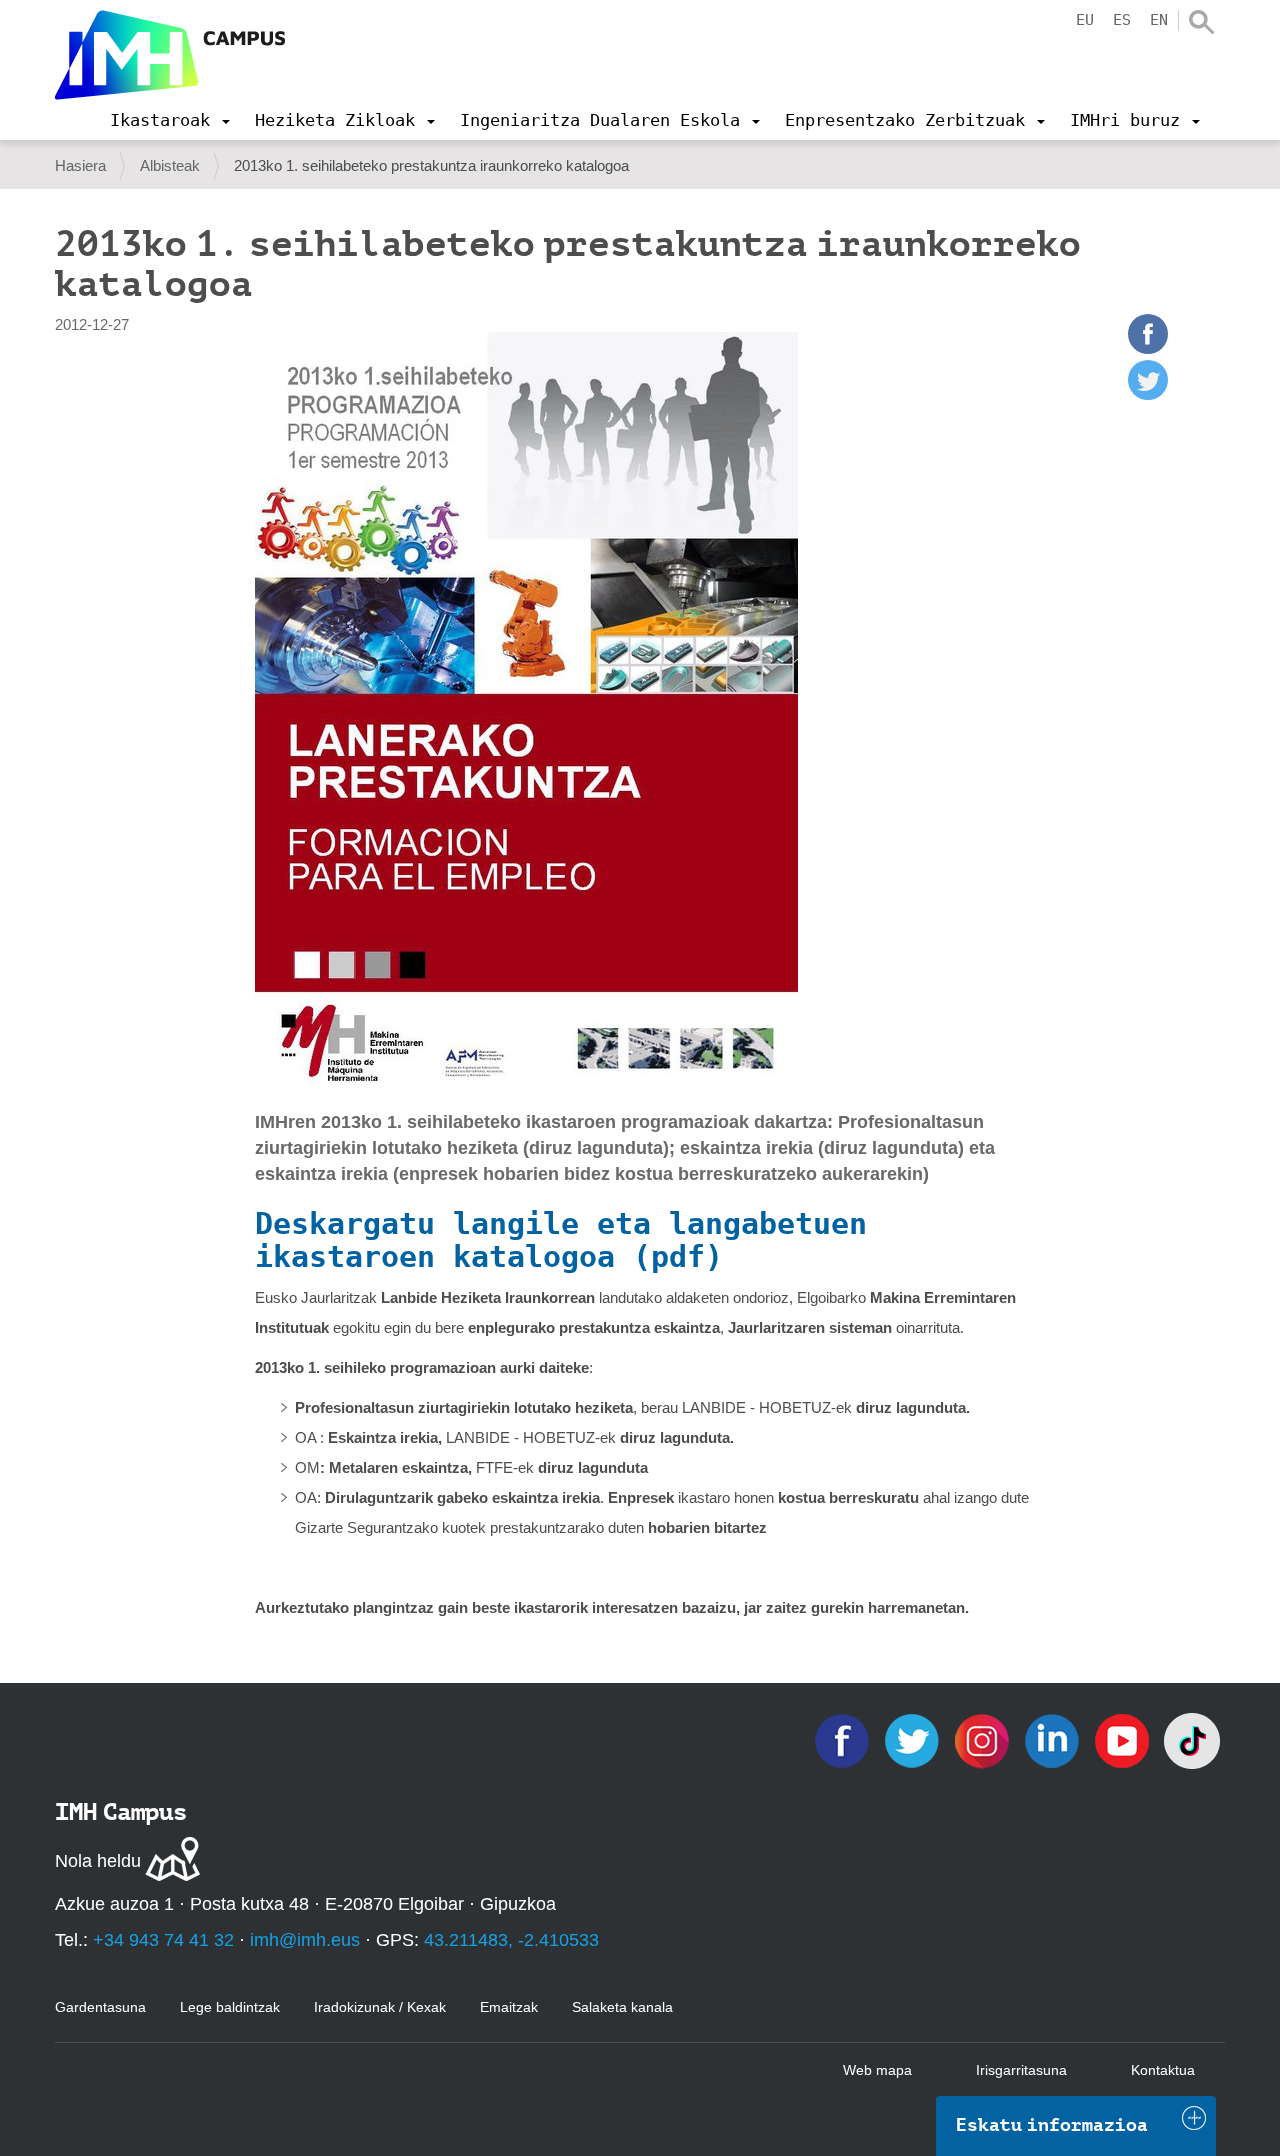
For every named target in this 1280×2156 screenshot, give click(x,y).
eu (1085, 20)
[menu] (170, 120)
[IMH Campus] (170, 55)
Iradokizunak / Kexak (380, 2007)
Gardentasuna (100, 2007)
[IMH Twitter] (914, 1739)
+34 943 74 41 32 (163, 1940)
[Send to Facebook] (1148, 348)
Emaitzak (509, 2007)
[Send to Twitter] (1148, 394)
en (1159, 20)
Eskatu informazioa (1052, 2125)
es (1122, 20)
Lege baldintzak (230, 2007)
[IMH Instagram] (984, 1739)
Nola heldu (98, 1861)
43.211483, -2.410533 (511, 1940)
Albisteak (170, 165)
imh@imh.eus (305, 1940)
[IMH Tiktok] (1192, 1739)
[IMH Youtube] (1124, 1739)
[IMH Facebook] (844, 1739)
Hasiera (80, 165)
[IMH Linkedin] (1054, 1739)
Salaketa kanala (622, 2007)
